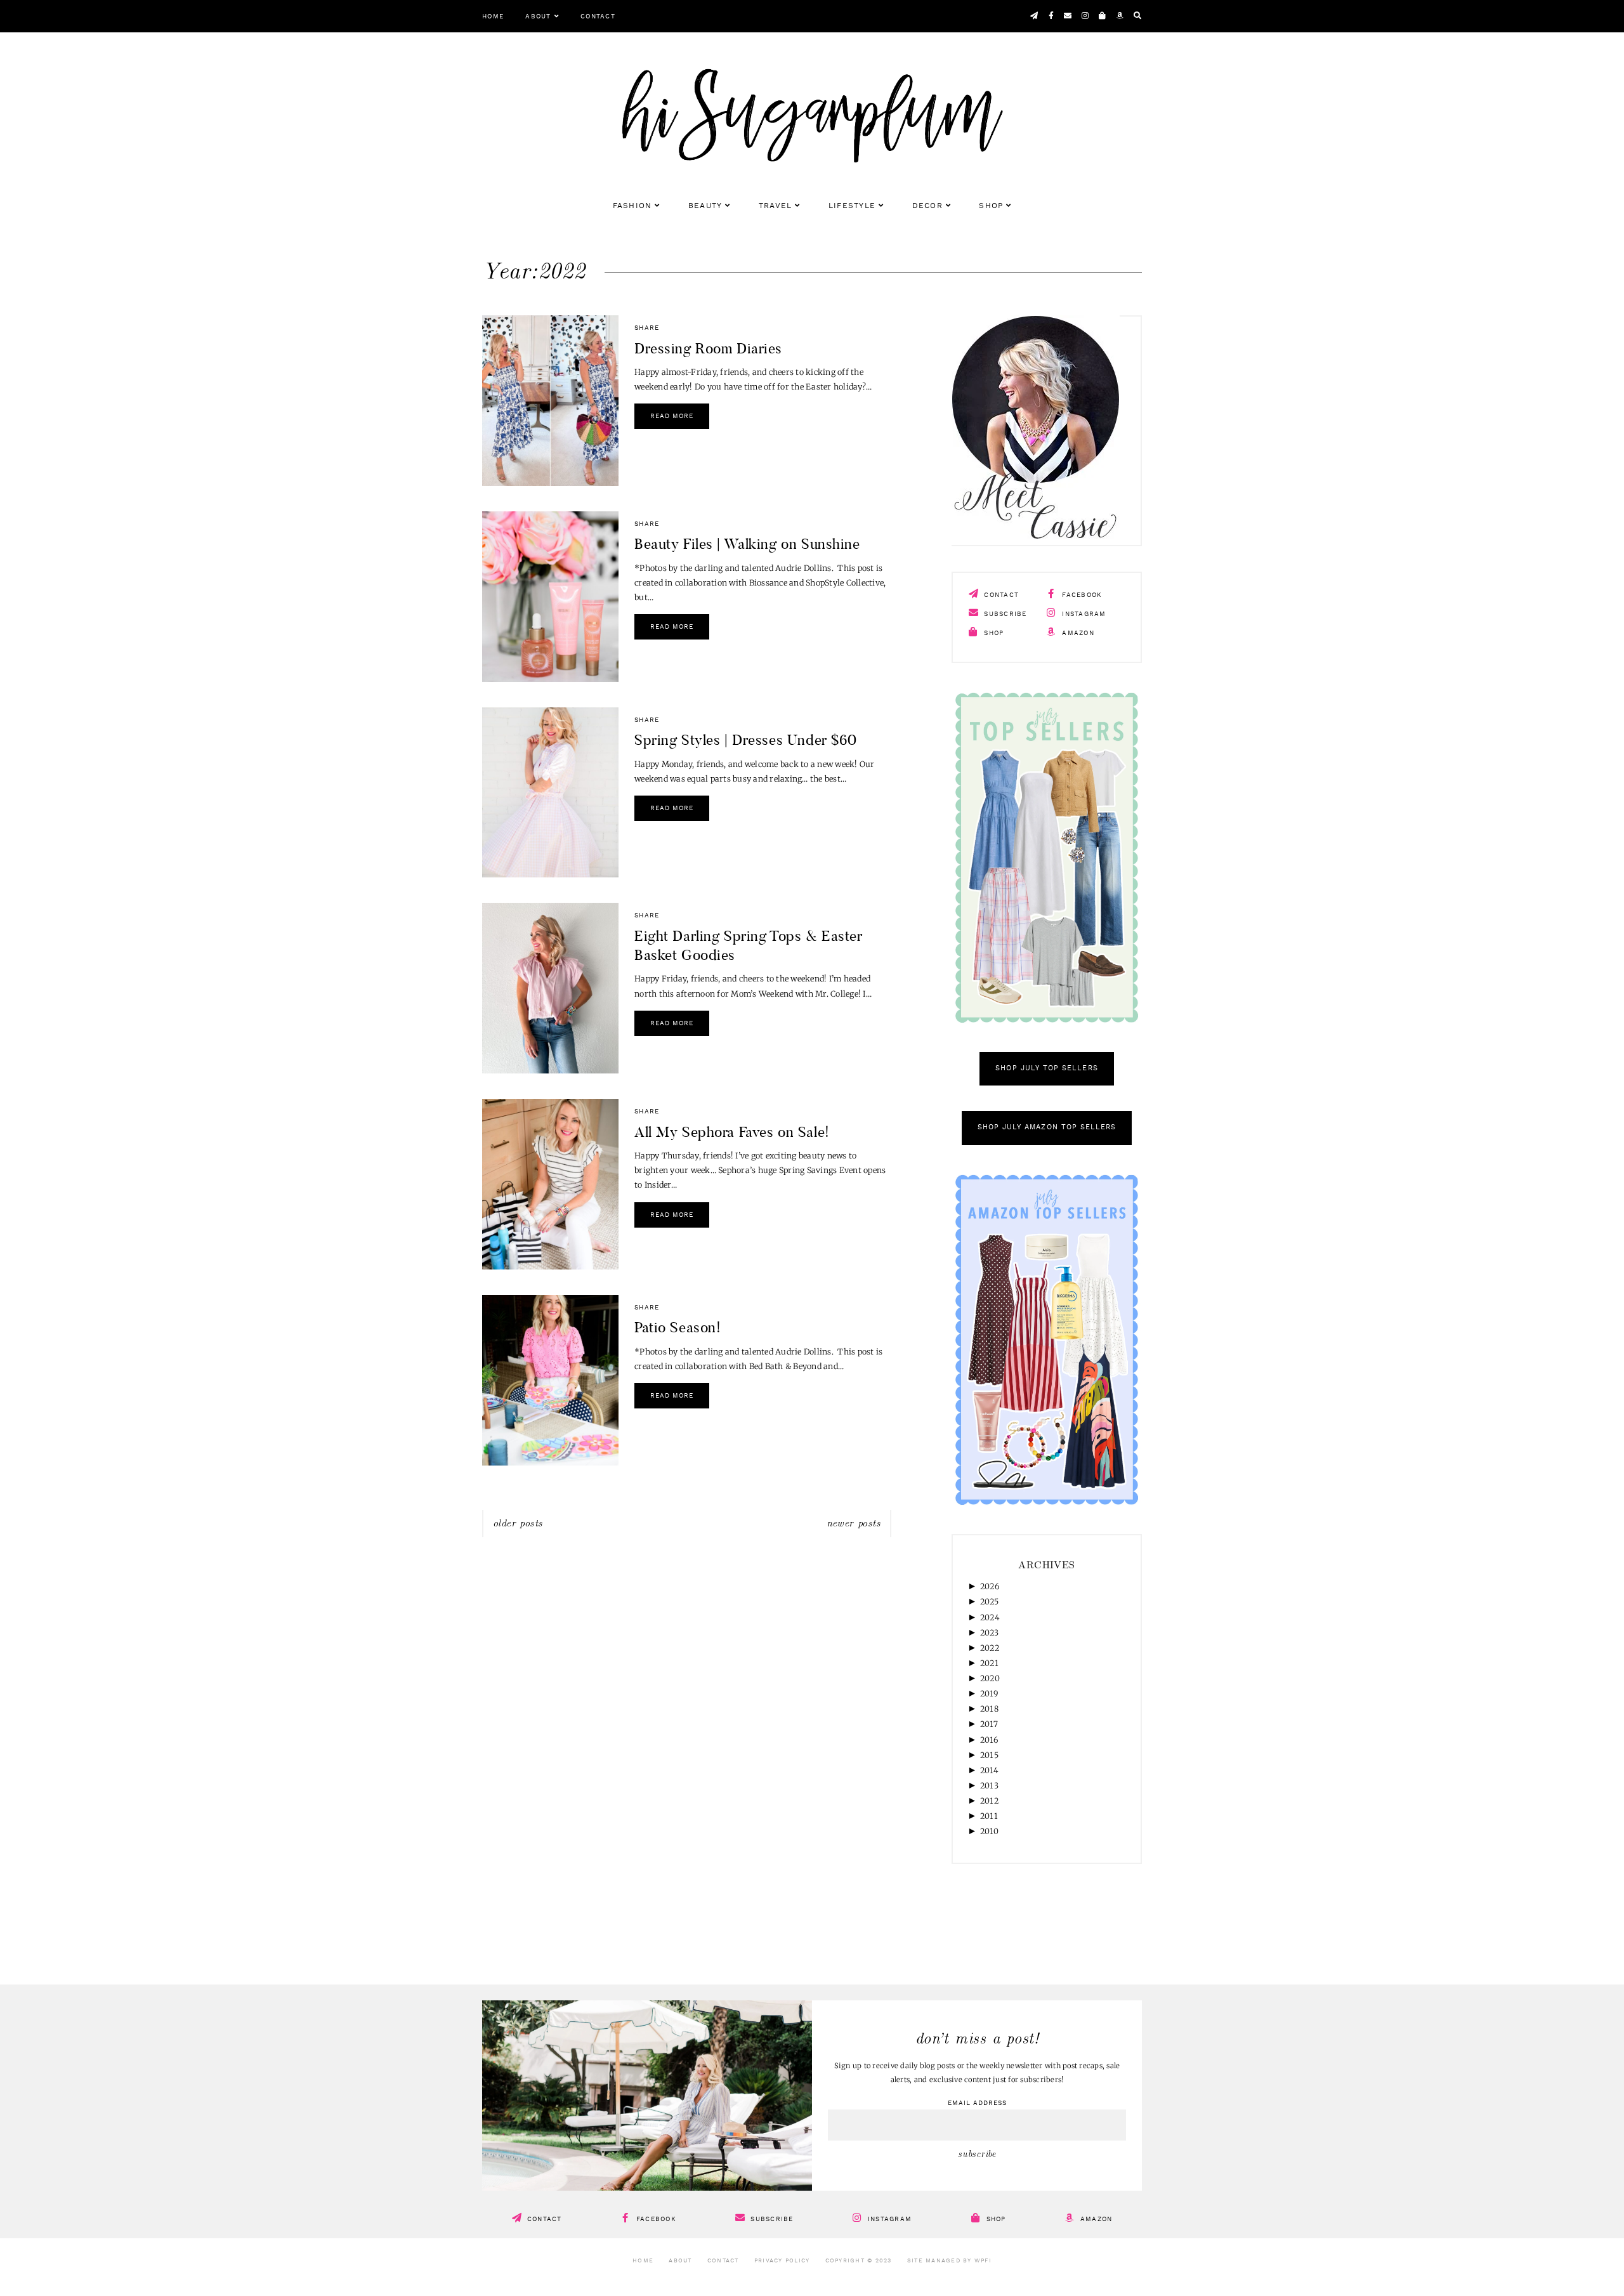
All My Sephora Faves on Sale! (732, 1132)
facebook (1081, 595)
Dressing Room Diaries (708, 348)
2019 (989, 1694)
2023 (989, 1633)
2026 (990, 1586)
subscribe (1004, 614)
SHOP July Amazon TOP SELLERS (1047, 1128)
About (538, 16)
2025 (989, 1602)
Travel (776, 206)
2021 (989, 1663)
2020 (990, 1678)
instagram (1083, 614)
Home (493, 16)
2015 (989, 1755)
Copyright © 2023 (859, 2261)
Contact (598, 16)
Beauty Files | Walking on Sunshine (747, 544)
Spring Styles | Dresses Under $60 (746, 740)
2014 (989, 1770)
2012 (989, 1801)
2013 (989, 1786)
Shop (991, 206)
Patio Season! (678, 1327)
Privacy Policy (782, 2261)
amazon (1077, 633)
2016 (989, 1740)
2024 (990, 1617)
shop (992, 633)
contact (1000, 595)
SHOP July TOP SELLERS (1046, 1069)
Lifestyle (852, 206)
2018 (989, 1709)
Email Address (977, 2103)
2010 (989, 1831)
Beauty (705, 206)
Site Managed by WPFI (949, 2261)
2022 (990, 1648)
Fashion (632, 206)
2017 (989, 1724)
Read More (672, 416)
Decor (927, 206)
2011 (989, 1816)
